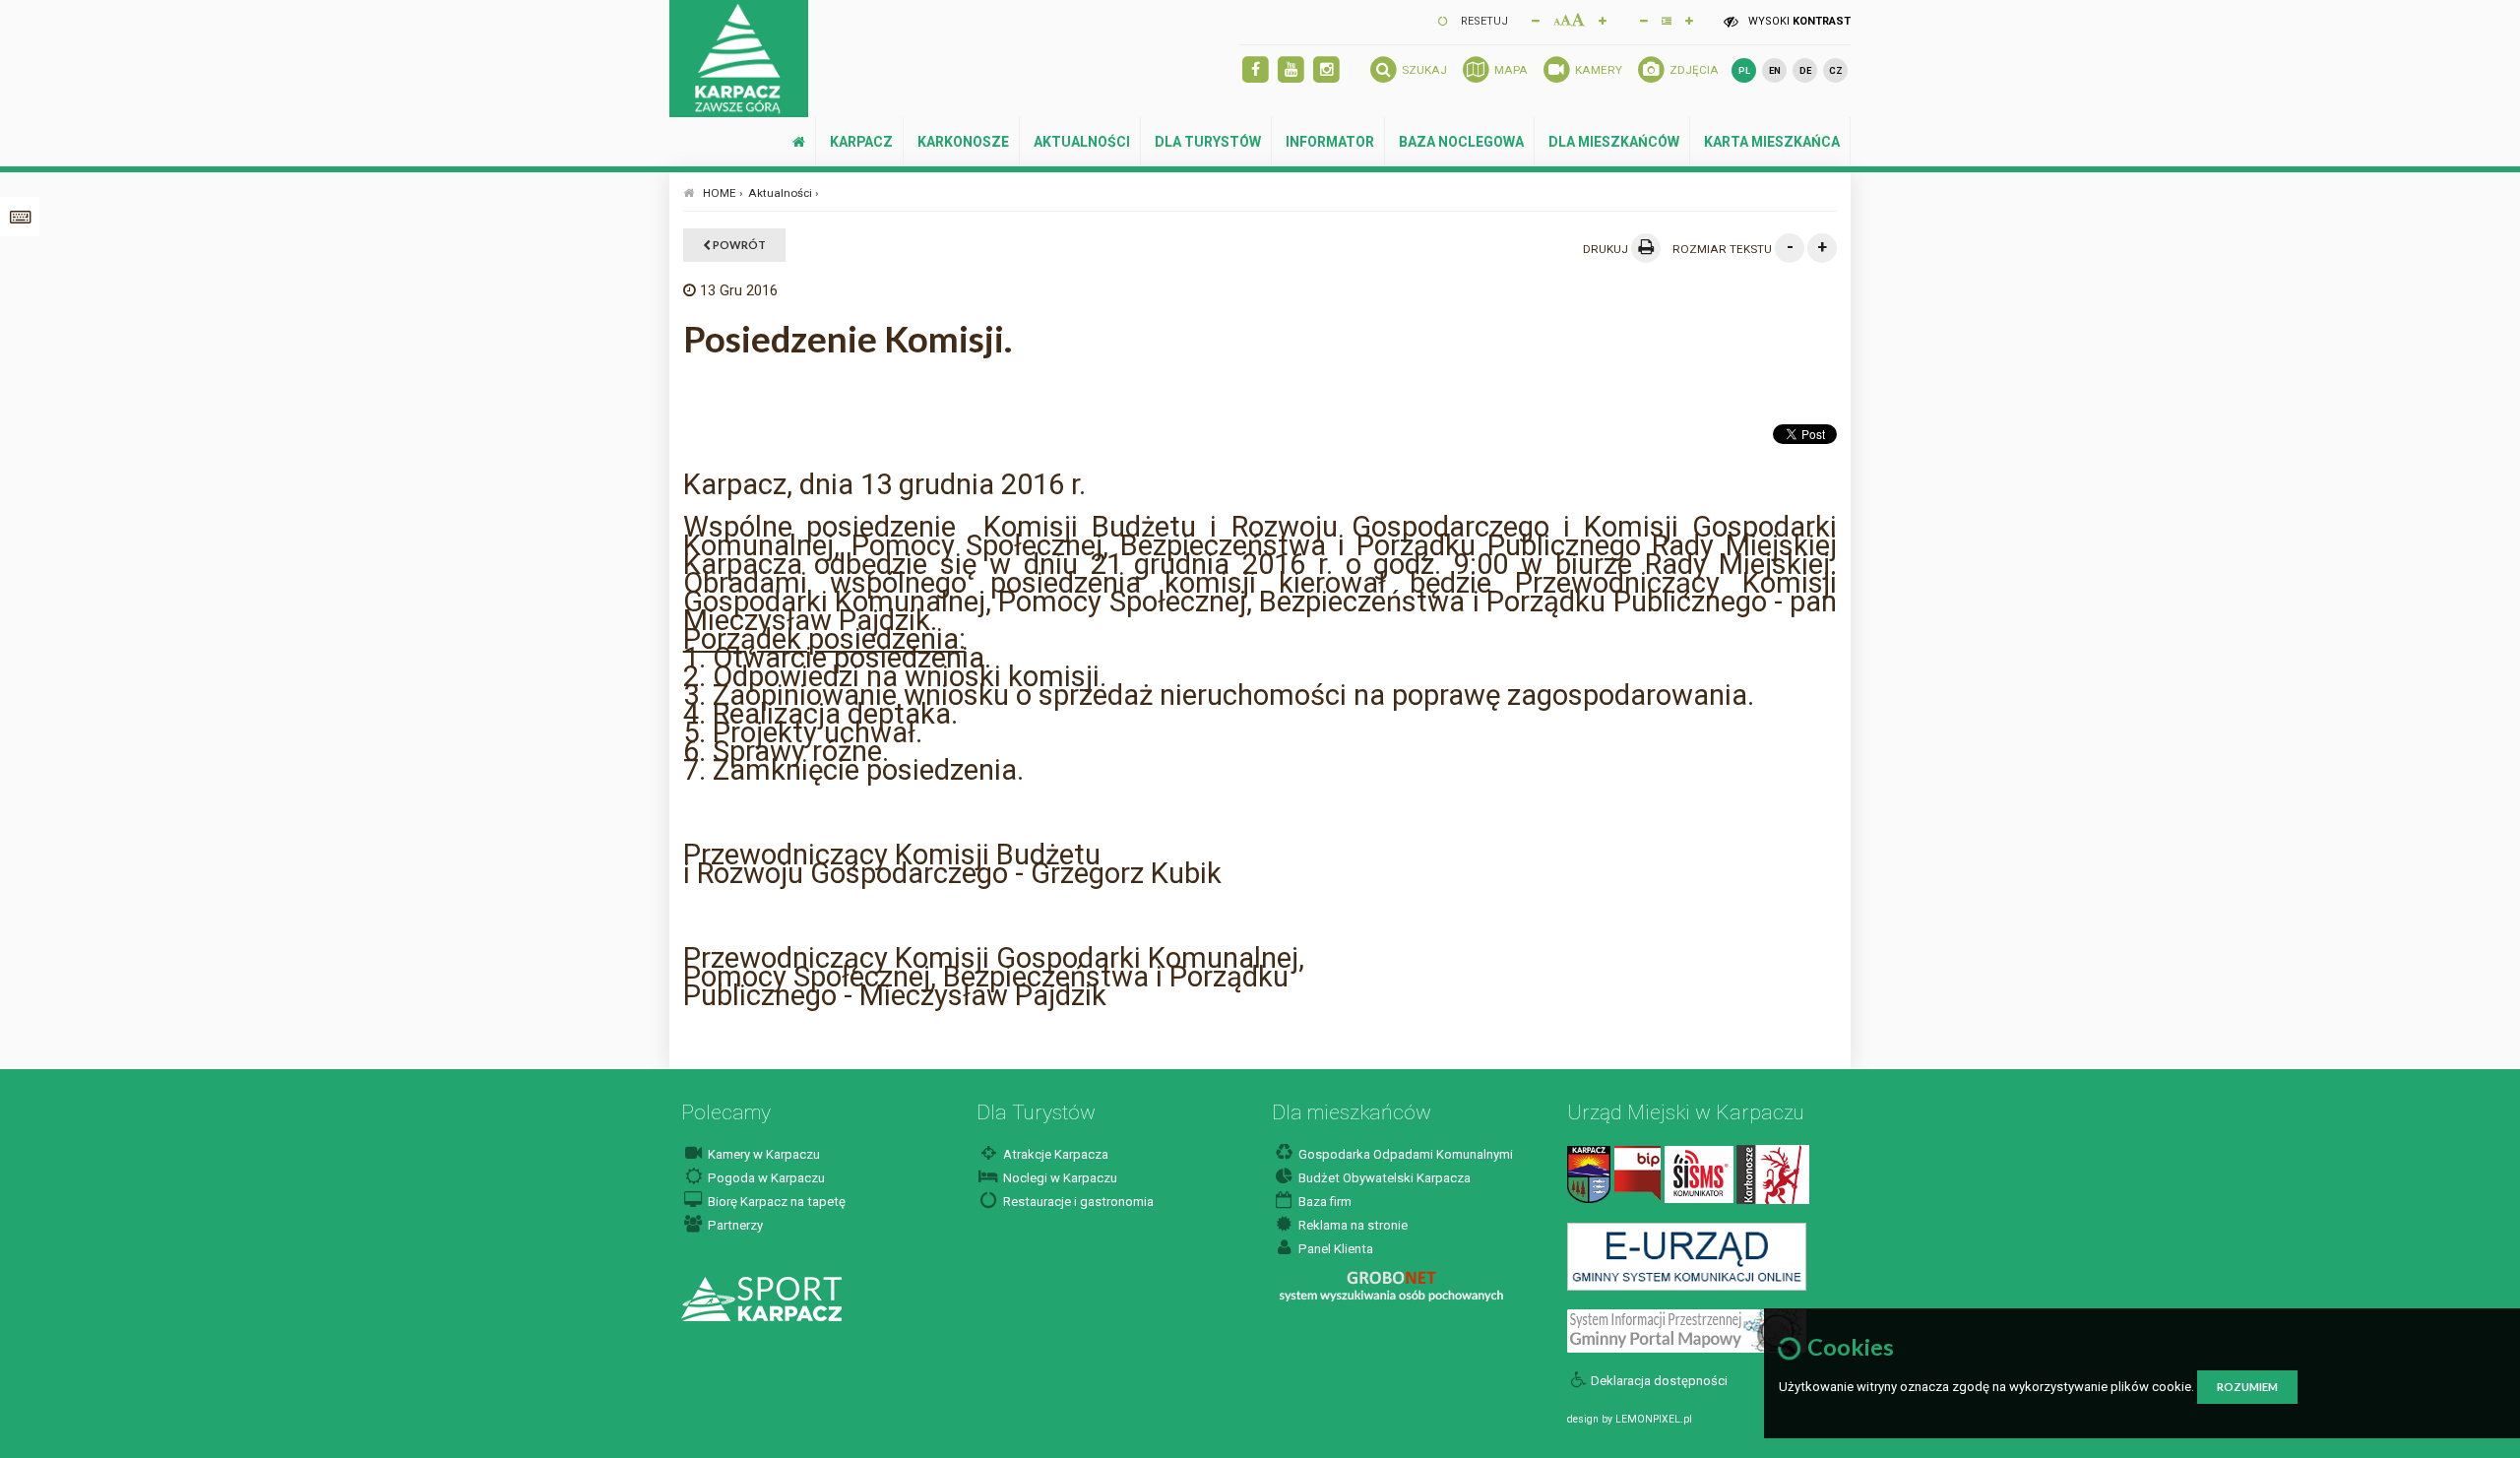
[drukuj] (1646, 248)
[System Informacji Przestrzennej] (1687, 1330)
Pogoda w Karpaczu (765, 1178)
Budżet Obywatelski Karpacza (1383, 1178)
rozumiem (2247, 1387)
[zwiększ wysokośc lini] (1603, 20)
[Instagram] (1326, 70)
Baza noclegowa (1461, 142)
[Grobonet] (1391, 1286)
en (1775, 70)
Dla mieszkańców (1614, 142)
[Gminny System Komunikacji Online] (1687, 1256)
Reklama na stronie (1352, 1225)
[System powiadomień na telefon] (1699, 1173)
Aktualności (1082, 142)
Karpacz (861, 142)
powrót (738, 245)
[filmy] (1291, 70)
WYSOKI (1798, 21)
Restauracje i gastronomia (1077, 1202)
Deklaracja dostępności (1659, 1381)
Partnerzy (734, 1225)
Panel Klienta (1334, 1249)
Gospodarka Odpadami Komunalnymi (1404, 1154)
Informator (1330, 142)
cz (1836, 70)
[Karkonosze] (1773, 1173)
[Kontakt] (1589, 1173)
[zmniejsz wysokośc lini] (1644, 20)
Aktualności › (784, 193)
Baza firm (1323, 1202)
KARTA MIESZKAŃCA (1772, 142)
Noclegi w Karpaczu (1059, 1178)
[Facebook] (1256, 70)
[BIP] (1638, 1173)
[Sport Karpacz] (761, 1298)
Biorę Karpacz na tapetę (775, 1202)
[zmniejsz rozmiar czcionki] (1536, 20)
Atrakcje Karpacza (1054, 1154)
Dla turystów (1208, 142)
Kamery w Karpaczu (762, 1154)
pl (1744, 70)
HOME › (723, 193)
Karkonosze (963, 142)
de (1805, 70)
